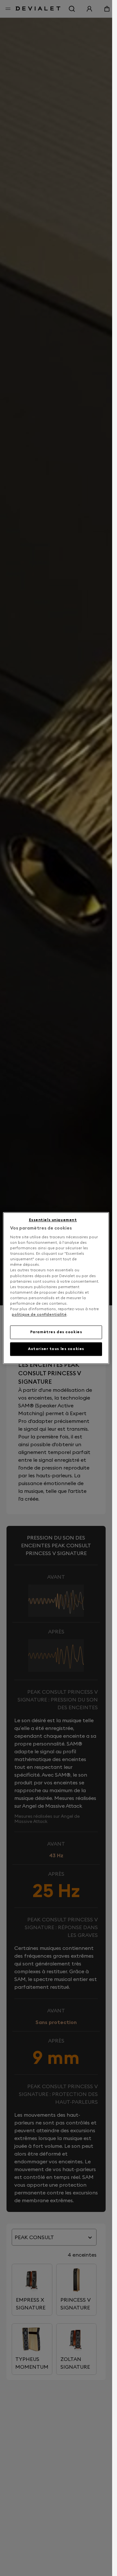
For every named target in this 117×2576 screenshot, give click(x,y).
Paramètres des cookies (56, 1332)
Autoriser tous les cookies (56, 1349)
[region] (56, 1288)
